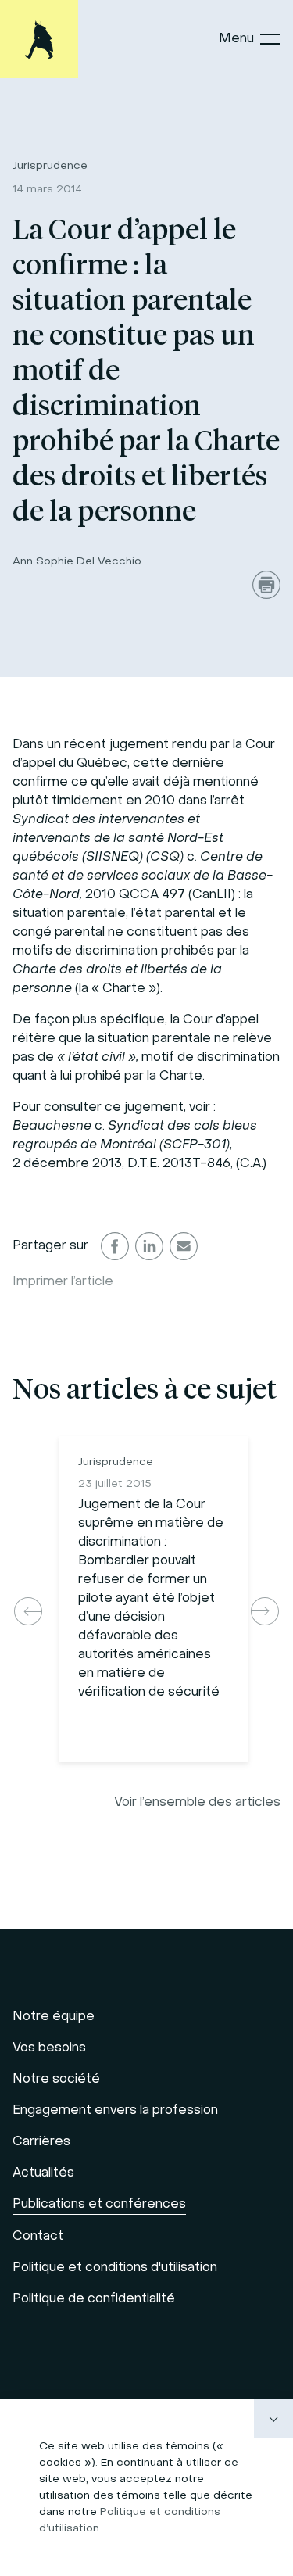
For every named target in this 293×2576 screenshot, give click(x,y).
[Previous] (28, 1611)
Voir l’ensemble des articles (197, 1803)
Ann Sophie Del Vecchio (77, 562)
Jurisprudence (50, 166)
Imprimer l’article (63, 1282)
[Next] (265, 1611)
